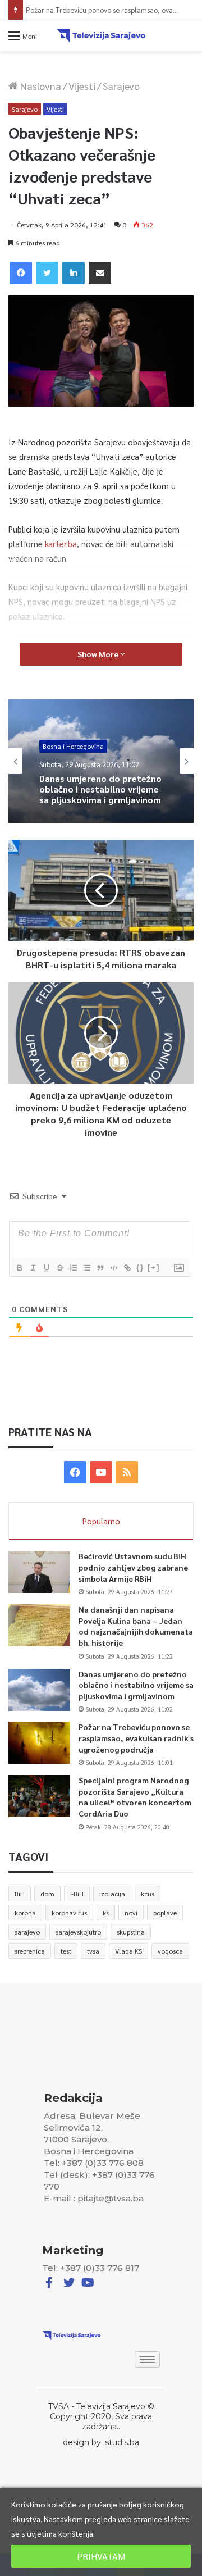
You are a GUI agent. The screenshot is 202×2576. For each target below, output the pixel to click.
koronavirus (69, 1913)
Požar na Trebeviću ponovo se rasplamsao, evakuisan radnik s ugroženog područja (136, 1738)
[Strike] (59, 1268)
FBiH (77, 1894)
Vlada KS (128, 1951)
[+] (154, 1267)
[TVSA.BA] (101, 36)
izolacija (112, 1894)
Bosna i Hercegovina (73, 747)
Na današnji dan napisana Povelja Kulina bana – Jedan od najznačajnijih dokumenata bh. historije (136, 1626)
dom (47, 1894)
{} (140, 1267)
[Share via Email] (100, 273)
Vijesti (82, 86)
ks (106, 1913)
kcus (148, 1894)
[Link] (127, 1268)
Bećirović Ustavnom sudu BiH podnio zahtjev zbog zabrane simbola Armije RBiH (133, 1567)
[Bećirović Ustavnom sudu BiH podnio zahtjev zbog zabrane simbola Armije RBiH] (39, 1572)
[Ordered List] (73, 1268)
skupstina (131, 1932)
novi (131, 1913)
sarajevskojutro (78, 1932)
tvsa (93, 1951)
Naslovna (40, 86)
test (66, 1951)
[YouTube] (101, 1472)
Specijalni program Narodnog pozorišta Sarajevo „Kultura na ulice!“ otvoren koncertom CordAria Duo (135, 1797)
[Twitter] (47, 273)
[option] (101, 761)
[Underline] (46, 1268)
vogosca (170, 1951)
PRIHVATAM (101, 2556)
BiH (20, 1894)
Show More (99, 654)
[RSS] (127, 1472)
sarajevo (27, 1932)
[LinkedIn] (74, 273)
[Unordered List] (86, 1268)
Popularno (101, 1521)
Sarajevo (121, 86)
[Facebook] (21, 273)
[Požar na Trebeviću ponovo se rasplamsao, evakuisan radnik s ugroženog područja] (39, 1743)
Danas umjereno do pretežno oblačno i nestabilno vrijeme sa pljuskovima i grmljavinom (100, 789)
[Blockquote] (100, 1268)
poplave (165, 1913)
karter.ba (61, 543)
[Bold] (19, 1268)
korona (25, 1913)
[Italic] (33, 1268)
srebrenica (30, 1951)
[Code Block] (113, 1268)
